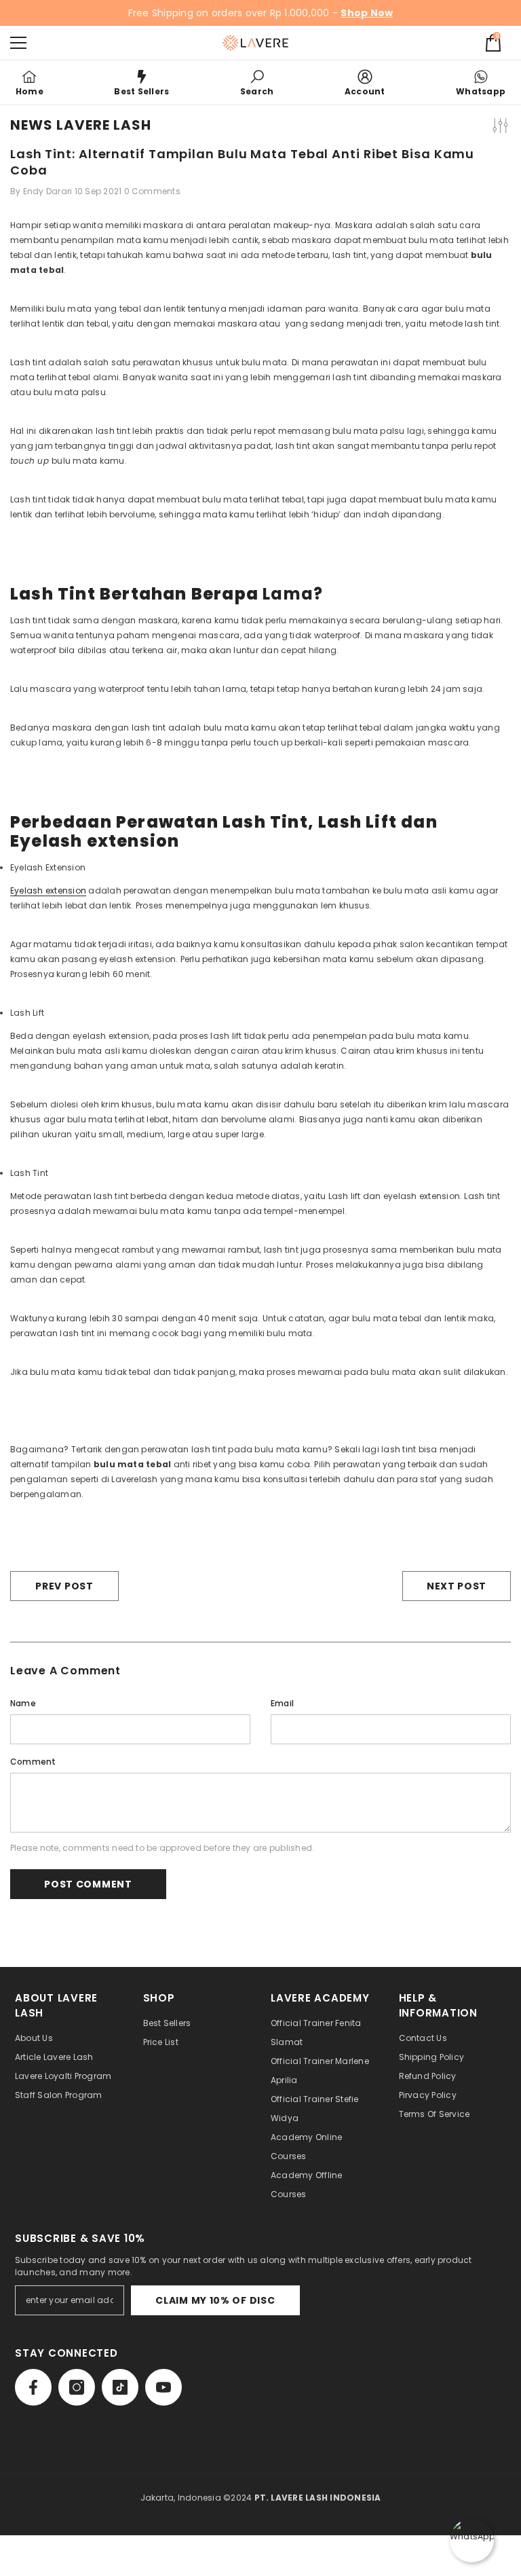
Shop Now (367, 13)
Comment (33, 1762)
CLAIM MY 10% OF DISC (215, 2300)
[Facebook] (33, 2387)
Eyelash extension (48, 890)
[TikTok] (120, 2387)
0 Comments (152, 191)
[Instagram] (77, 2387)
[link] (257, 82)
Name (23, 1703)
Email (282, 1703)
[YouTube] (163, 2387)
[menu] (18, 43)
